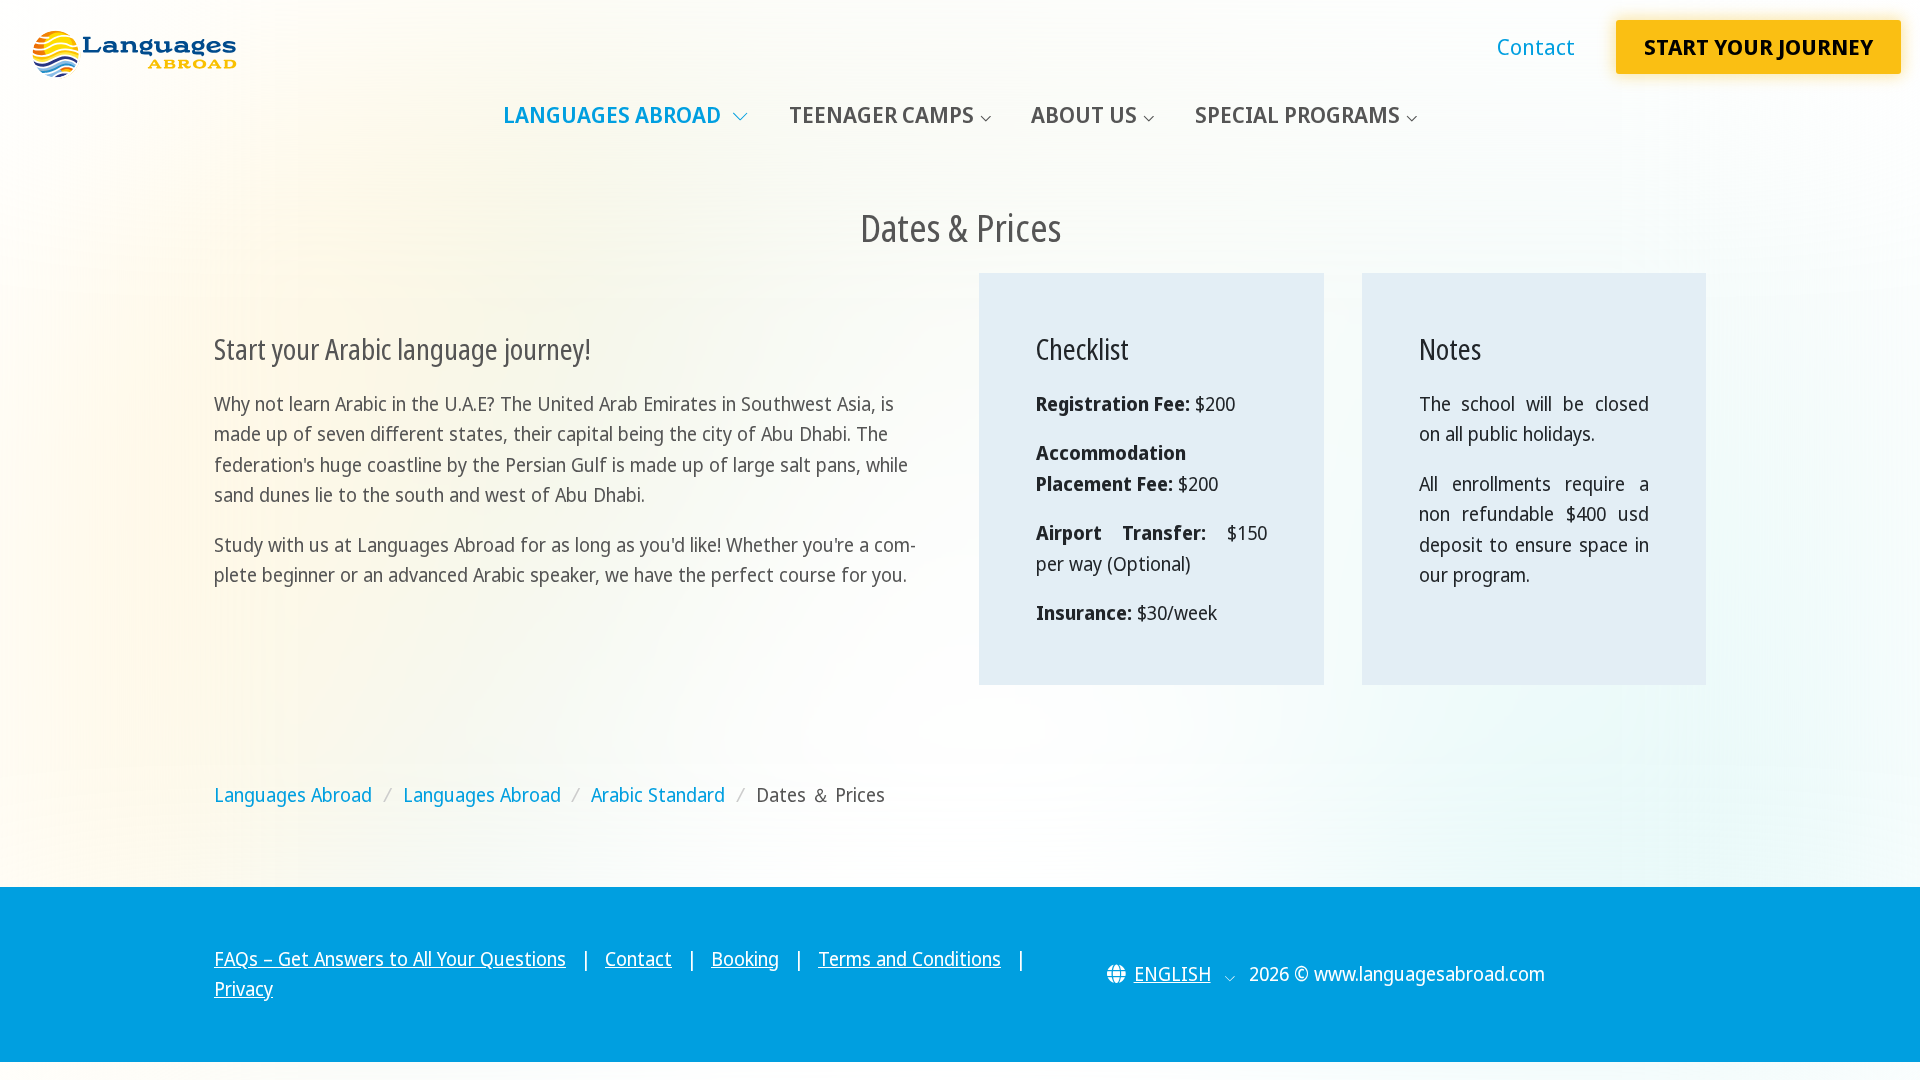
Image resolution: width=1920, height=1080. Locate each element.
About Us (1084, 114)
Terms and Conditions (909, 959)
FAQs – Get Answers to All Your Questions (390, 959)
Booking (745, 959)
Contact (1536, 46)
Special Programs (1297, 114)
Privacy (243, 989)
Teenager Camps (881, 114)
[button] (1171, 974)
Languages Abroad (614, 114)
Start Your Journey (1758, 46)
